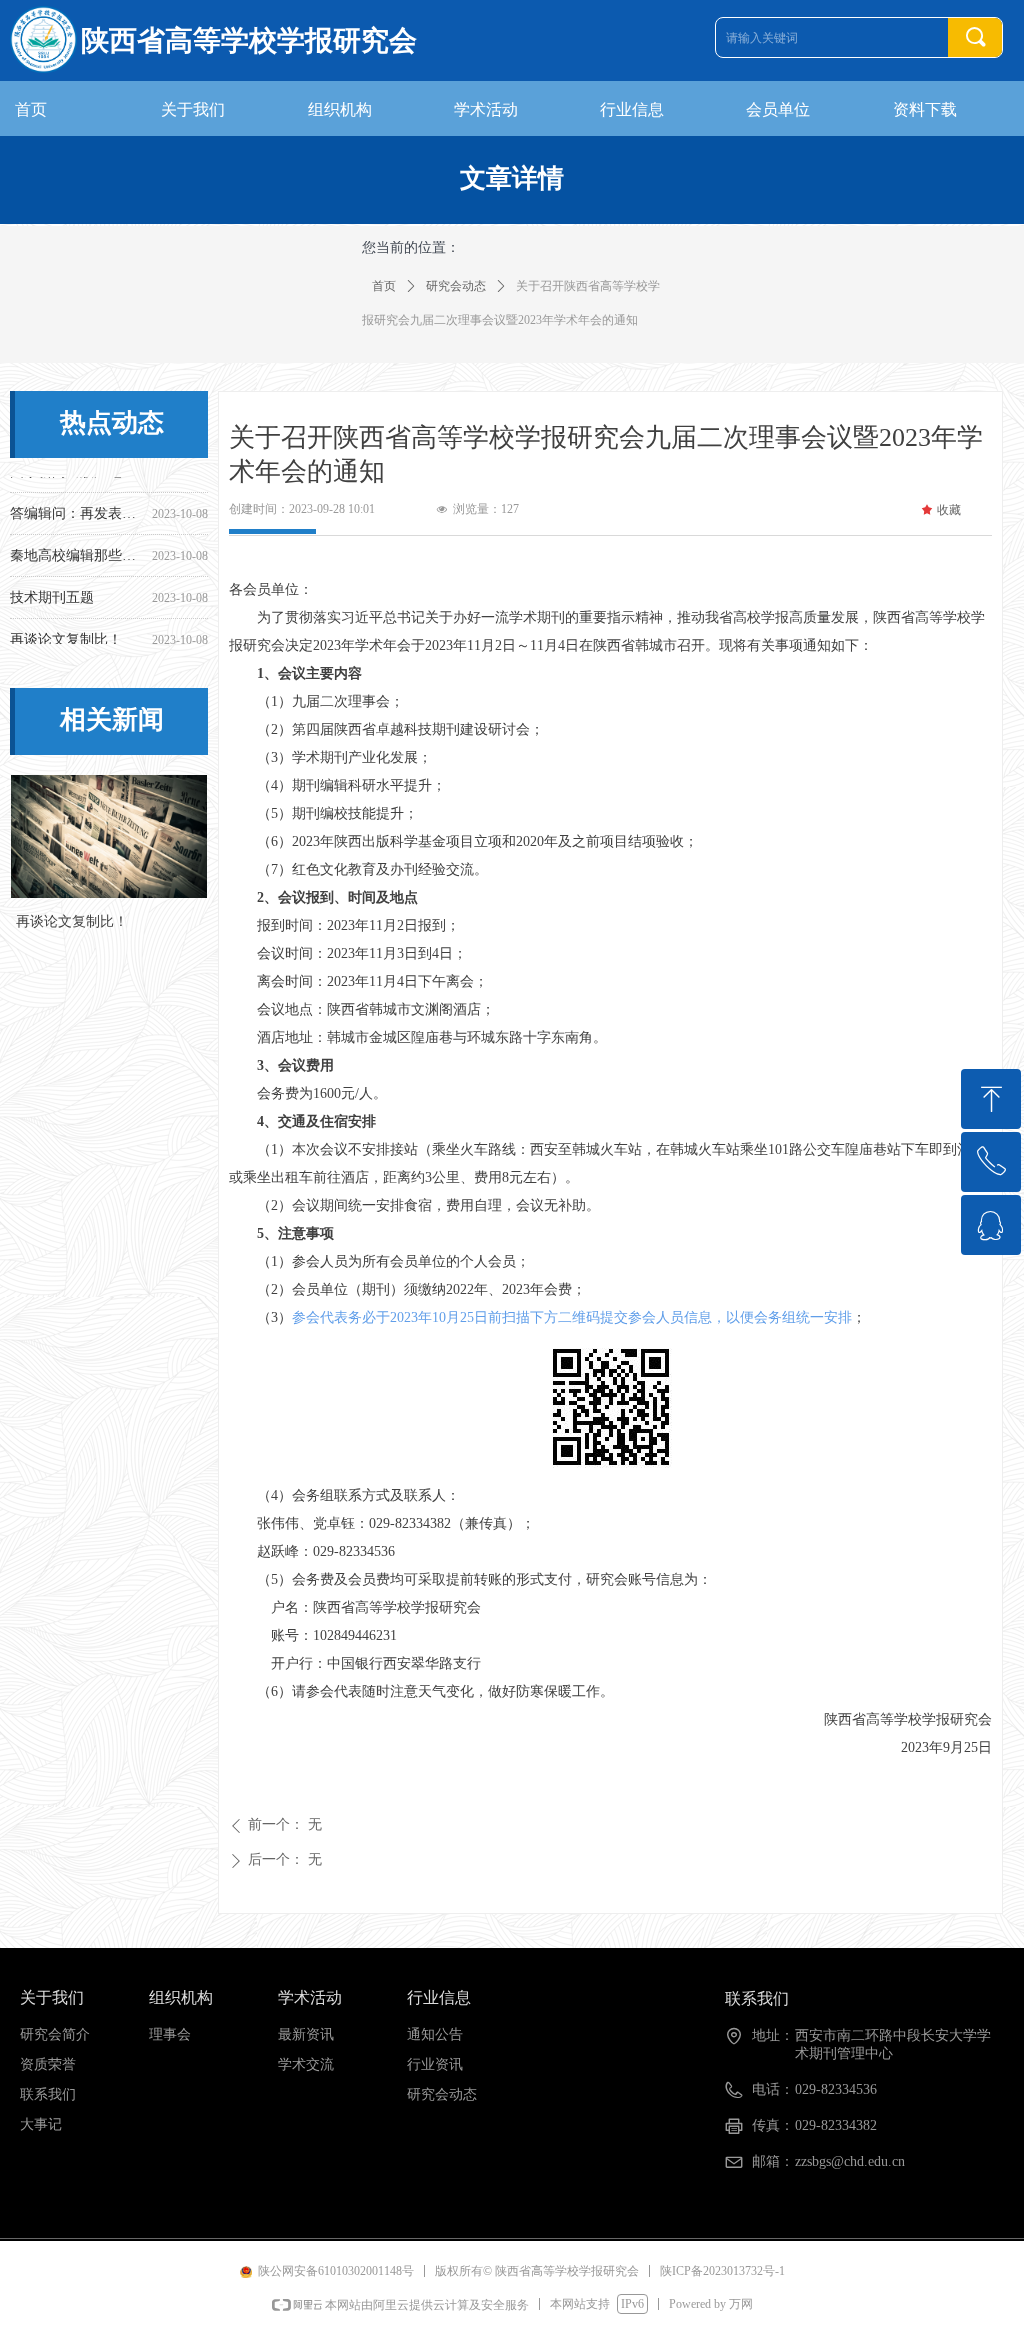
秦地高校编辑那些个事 (77, 548)
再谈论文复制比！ (66, 632)
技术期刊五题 (52, 590)
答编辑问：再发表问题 (77, 506)
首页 (384, 286)
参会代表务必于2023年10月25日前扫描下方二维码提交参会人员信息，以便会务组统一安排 (572, 1317)
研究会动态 (456, 286)
